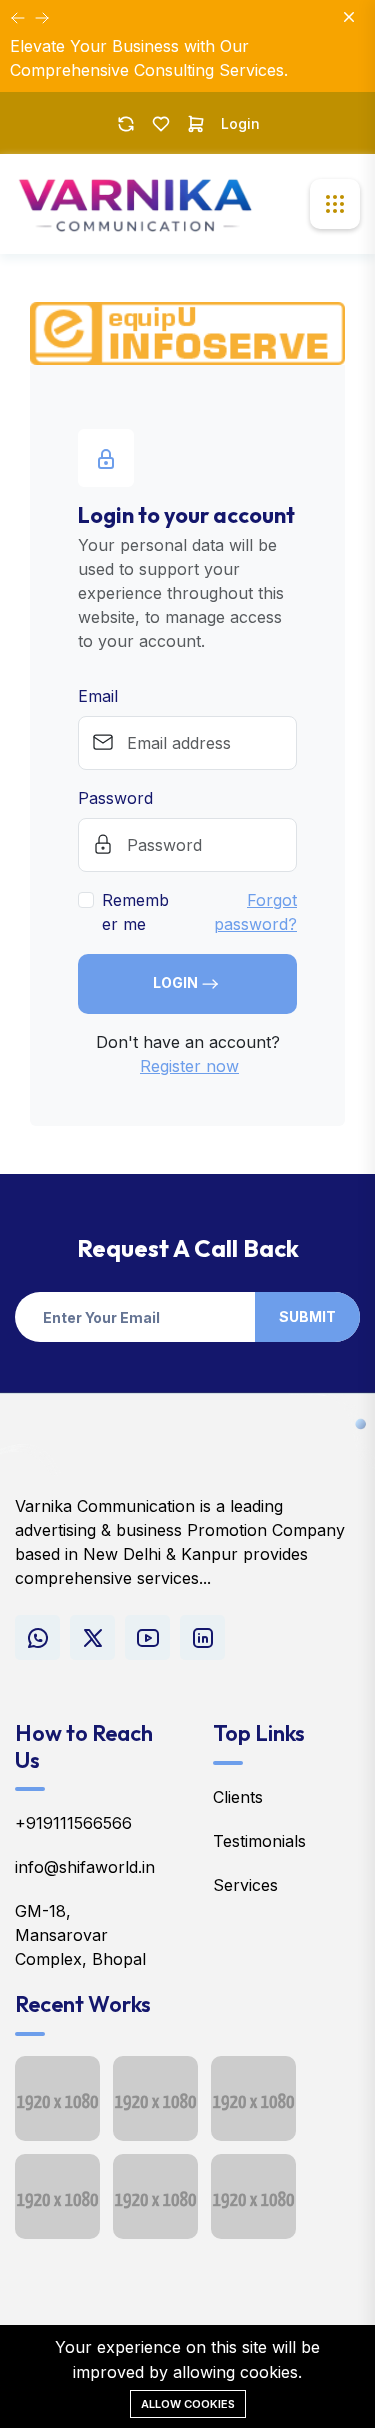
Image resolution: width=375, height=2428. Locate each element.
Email (98, 696)
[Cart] (196, 123)
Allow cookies (188, 2404)
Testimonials (259, 1841)
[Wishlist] (161, 123)
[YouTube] (147, 1637)
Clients (238, 1797)
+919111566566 (73, 1823)
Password (115, 798)
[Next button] (18, 18)
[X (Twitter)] (92, 1637)
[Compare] (126, 123)
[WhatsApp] (37, 1637)
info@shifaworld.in (85, 1867)
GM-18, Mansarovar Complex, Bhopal (80, 1935)
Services (245, 1885)
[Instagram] (202, 1637)
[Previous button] (42, 18)
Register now (189, 1066)
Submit (307, 1316)
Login (240, 123)
